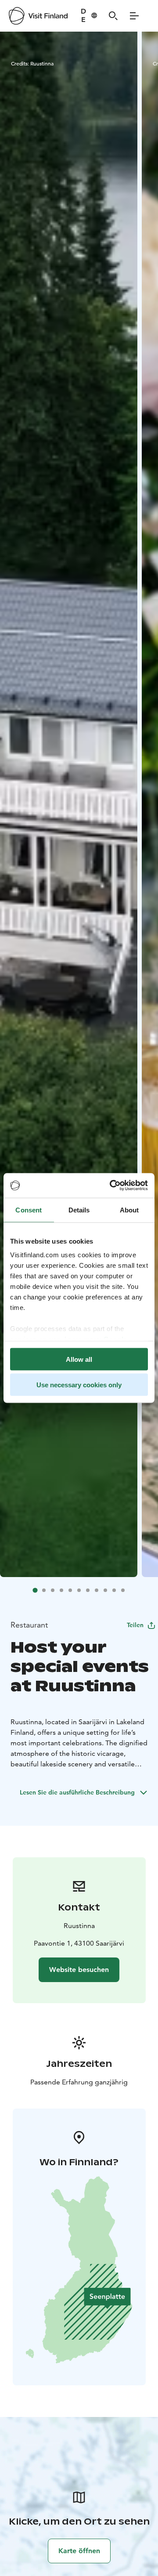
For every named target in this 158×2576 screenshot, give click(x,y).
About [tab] (129, 1210)
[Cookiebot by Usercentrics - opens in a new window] (111, 1186)
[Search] (113, 16)
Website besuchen (79, 1970)
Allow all (79, 1359)
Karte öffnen (79, 2551)
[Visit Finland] (38, 16)
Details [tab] (79, 1210)
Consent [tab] (29, 1210)
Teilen (135, 1625)
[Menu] (134, 16)
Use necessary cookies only (79, 1385)
